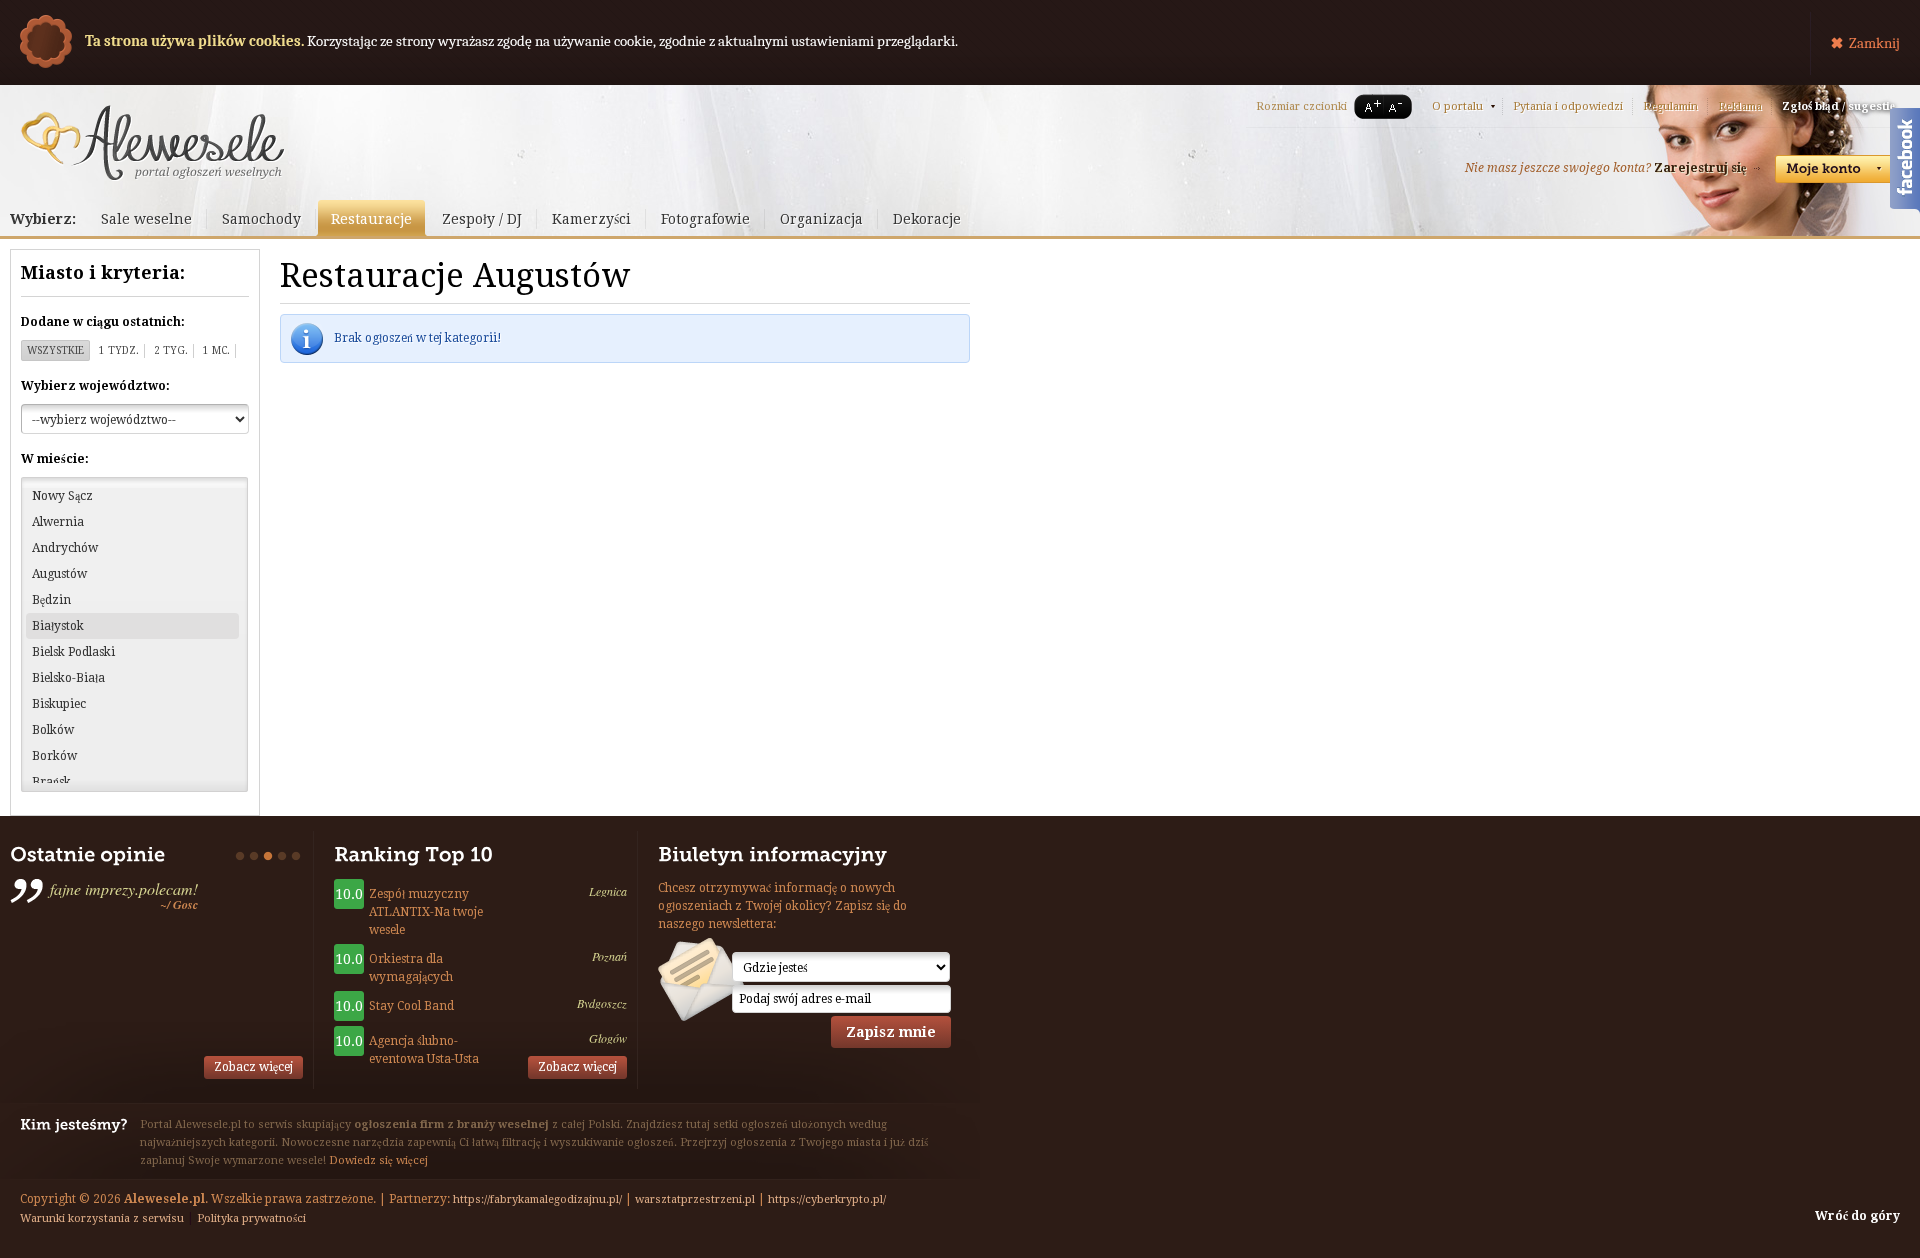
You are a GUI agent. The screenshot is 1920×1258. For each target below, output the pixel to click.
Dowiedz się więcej (378, 1160)
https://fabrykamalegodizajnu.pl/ (537, 1199)
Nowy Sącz (62, 496)
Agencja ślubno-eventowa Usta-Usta (424, 1050)
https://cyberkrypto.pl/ (827, 1199)
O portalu (1457, 106)
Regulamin (1670, 106)
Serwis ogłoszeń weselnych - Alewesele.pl (152, 143)
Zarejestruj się (1700, 168)
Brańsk (51, 782)
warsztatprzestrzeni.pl (695, 1199)
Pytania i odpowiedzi (1568, 106)
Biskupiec (59, 704)
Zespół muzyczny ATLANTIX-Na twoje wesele (426, 912)
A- (1399, 106)
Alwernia (58, 522)
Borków (54, 756)
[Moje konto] (1835, 169)
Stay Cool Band (411, 1006)
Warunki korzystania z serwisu (102, 1218)
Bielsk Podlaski (73, 652)
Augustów (59, 574)
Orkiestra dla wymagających (411, 968)
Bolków (53, 730)
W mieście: (55, 459)
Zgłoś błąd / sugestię (1838, 106)
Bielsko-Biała (68, 678)
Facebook (1905, 163)
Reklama (1740, 106)
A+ (1369, 106)
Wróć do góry (1857, 1216)
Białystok (58, 626)
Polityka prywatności (251, 1218)
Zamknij (1874, 43)
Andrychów (65, 548)
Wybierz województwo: (95, 386)
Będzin (51, 600)
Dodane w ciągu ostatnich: (103, 322)
